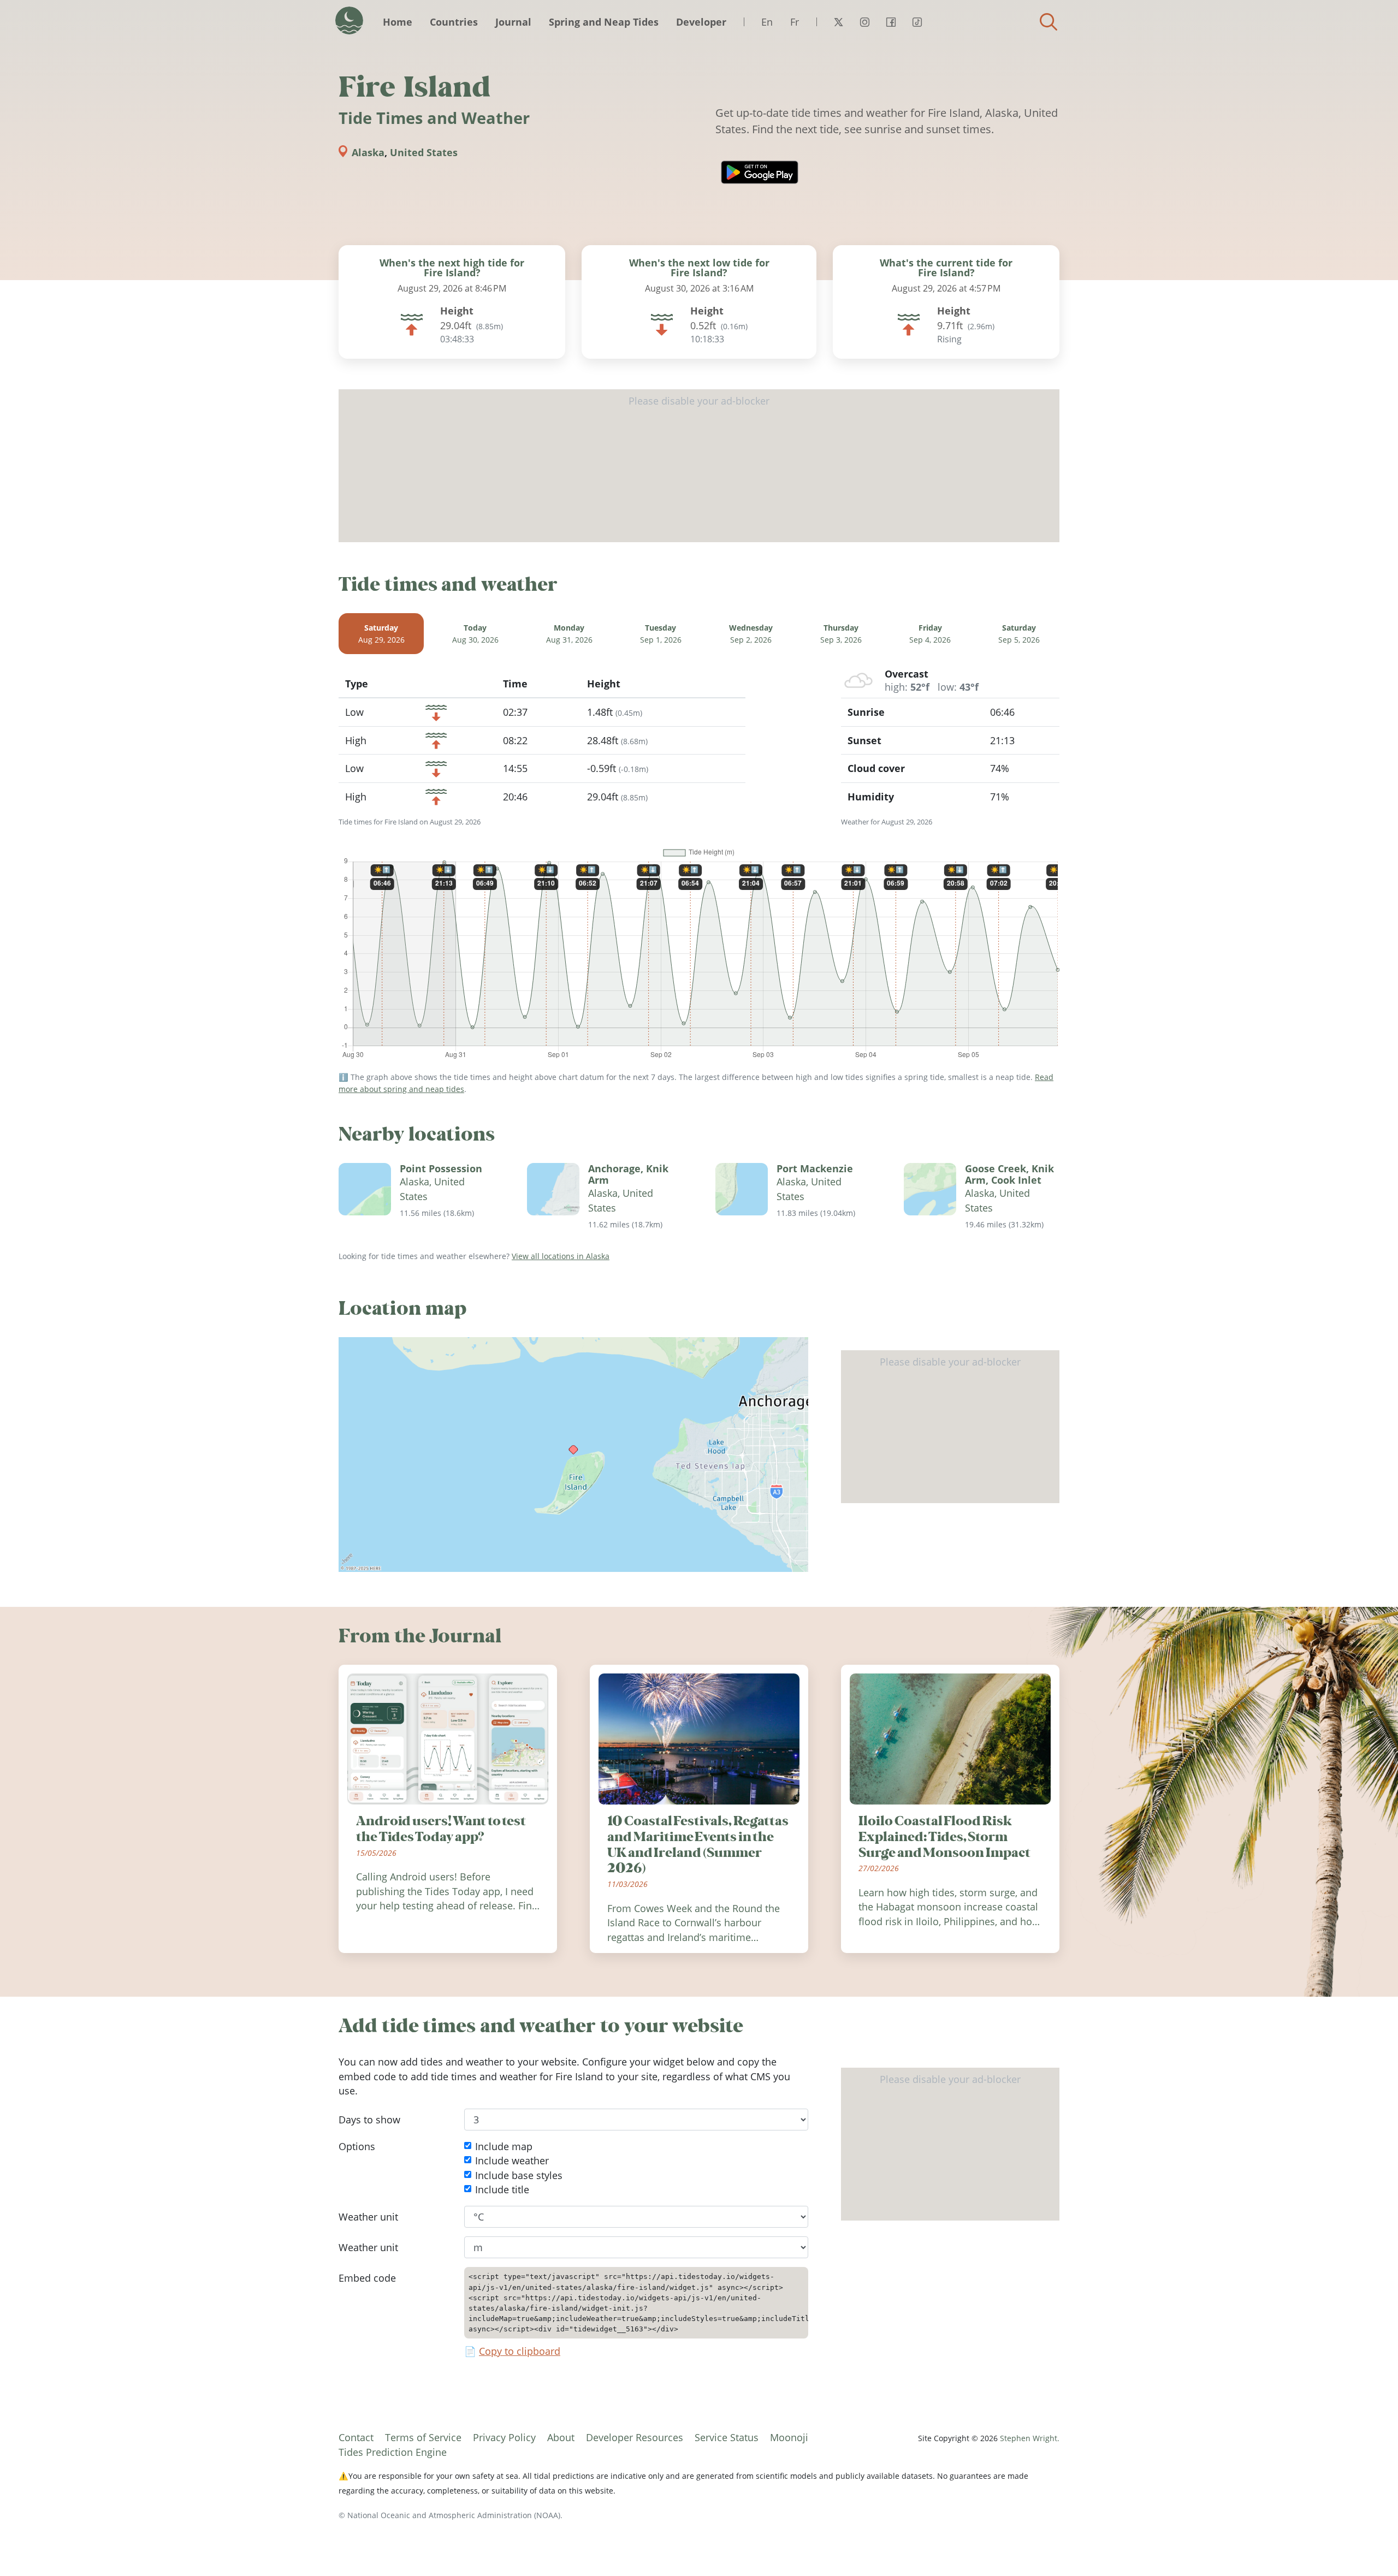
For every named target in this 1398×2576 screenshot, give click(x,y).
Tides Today (349, 20)
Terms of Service (423, 2437)
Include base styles (519, 2175)
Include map (504, 2146)
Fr (795, 22)
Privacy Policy (504, 2437)
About (561, 2437)
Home (398, 22)
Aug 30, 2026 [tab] (475, 634)
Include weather (512, 2161)
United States (424, 152)
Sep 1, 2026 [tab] (661, 634)
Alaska (368, 152)
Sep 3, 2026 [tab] (841, 634)
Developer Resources (635, 2437)
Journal (513, 22)
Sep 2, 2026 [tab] (751, 634)
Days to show (369, 2120)
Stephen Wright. (1030, 2438)
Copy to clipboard (520, 2352)
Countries (454, 22)
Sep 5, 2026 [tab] (1019, 634)
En (767, 22)
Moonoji (789, 2437)
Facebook (891, 22)
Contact (356, 2437)
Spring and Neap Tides (604, 22)
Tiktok (917, 22)
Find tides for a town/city (1048, 22)
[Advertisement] (699, 466)
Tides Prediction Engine (393, 2452)
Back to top (1368, 2546)
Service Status (727, 2437)
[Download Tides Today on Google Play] (760, 172)
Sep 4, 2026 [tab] (930, 634)
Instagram (864, 22)
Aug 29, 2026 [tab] (381, 634)
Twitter (838, 22)
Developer (701, 22)
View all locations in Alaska (561, 1256)
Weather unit (368, 2217)
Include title (502, 2190)
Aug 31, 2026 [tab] (569, 634)
